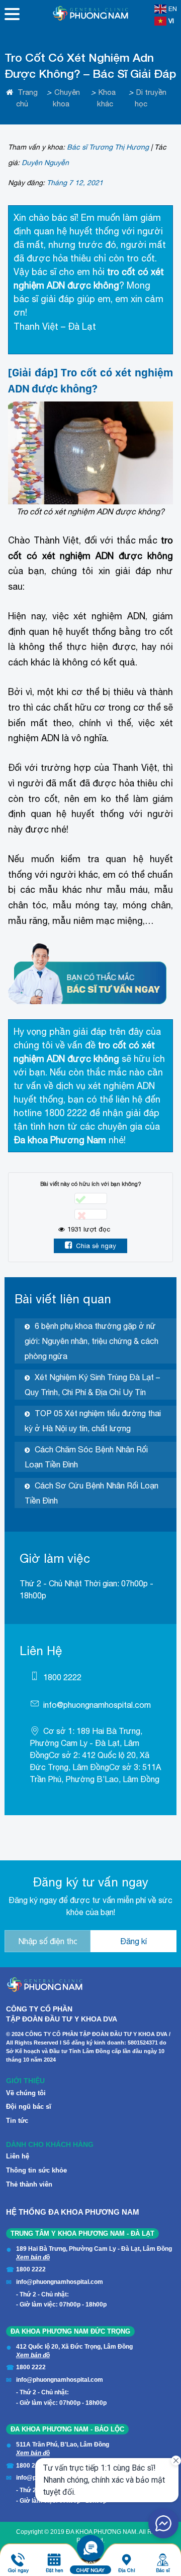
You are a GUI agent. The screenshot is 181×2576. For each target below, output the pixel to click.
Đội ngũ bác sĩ (29, 2107)
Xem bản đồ (33, 2257)
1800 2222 (62, 1677)
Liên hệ (18, 2156)
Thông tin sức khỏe (36, 2170)
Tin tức (17, 2121)
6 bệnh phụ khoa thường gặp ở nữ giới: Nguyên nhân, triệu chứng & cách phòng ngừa (92, 1341)
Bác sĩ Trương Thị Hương (108, 147)
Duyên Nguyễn (45, 163)
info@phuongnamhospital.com (97, 1705)
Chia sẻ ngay (96, 1246)
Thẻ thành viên (29, 2184)
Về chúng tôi (26, 2093)
